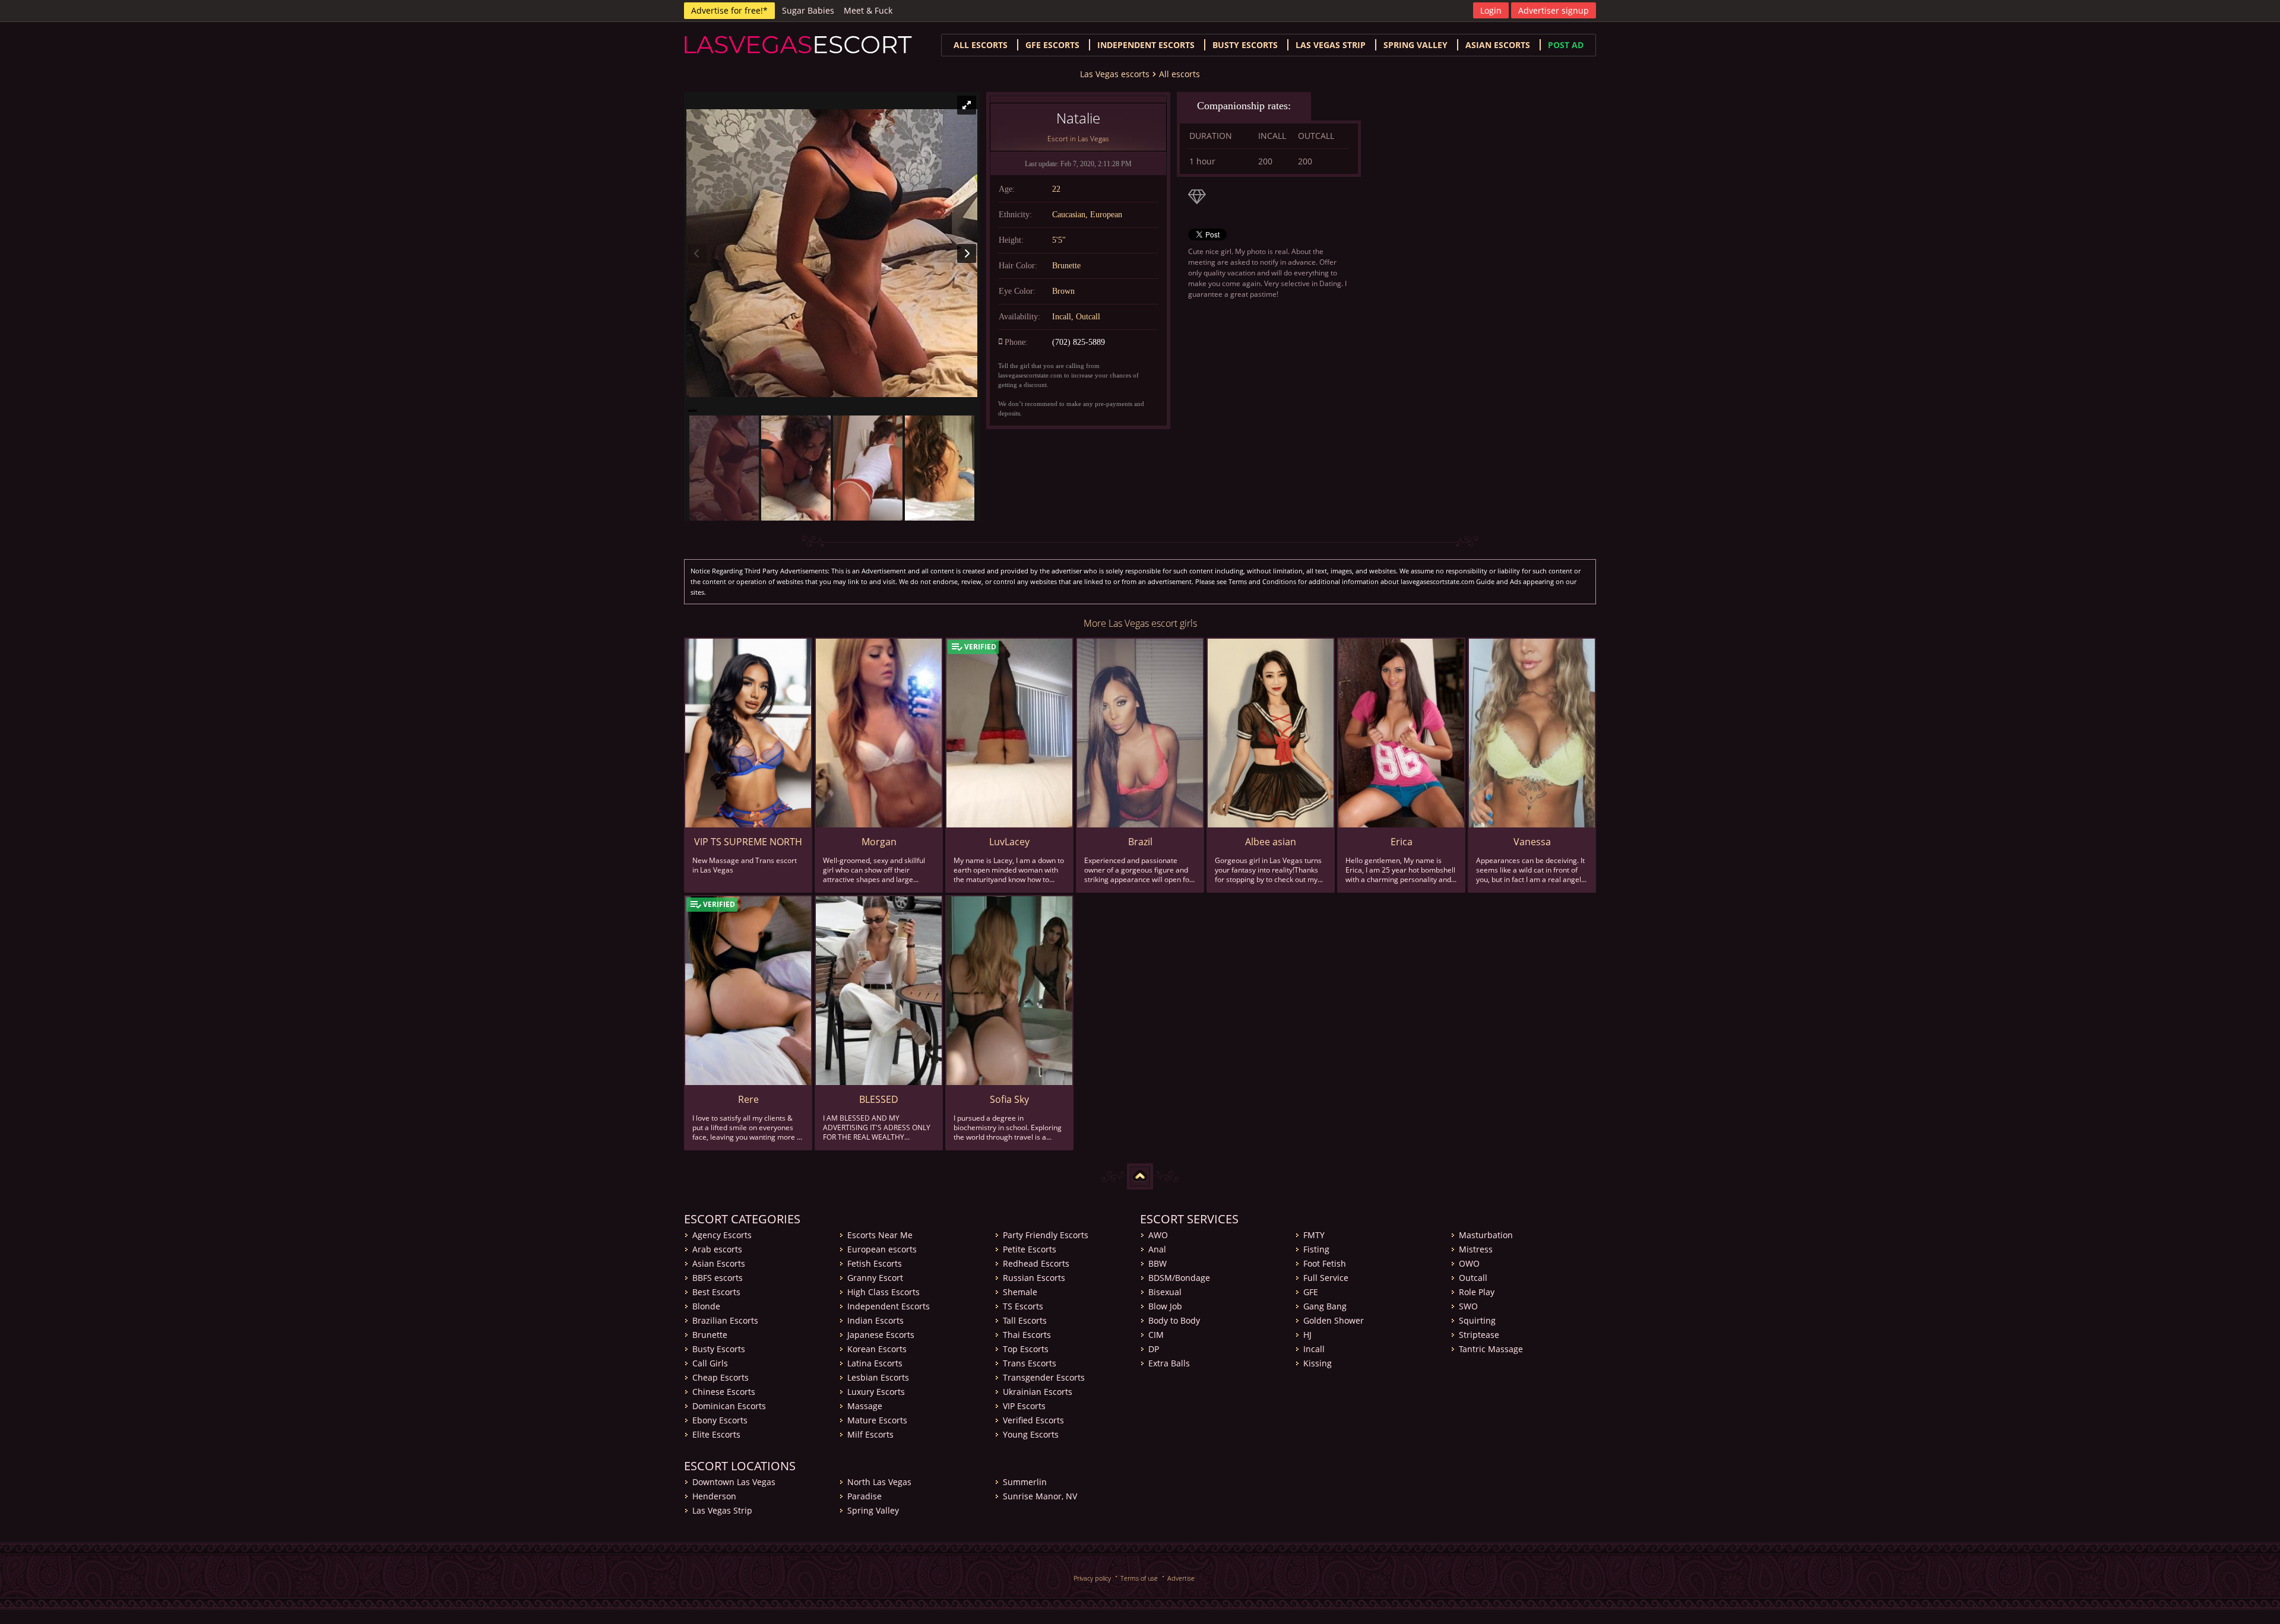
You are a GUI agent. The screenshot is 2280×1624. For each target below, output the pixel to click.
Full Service (1326, 1278)
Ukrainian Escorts (1038, 1392)
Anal (1157, 1249)
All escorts (981, 45)
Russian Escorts (1034, 1278)
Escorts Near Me (880, 1235)
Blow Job (1165, 1306)
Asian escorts (1498, 45)
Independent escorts (1146, 45)
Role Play (1477, 1292)
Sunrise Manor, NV (1040, 1496)
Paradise (864, 1496)
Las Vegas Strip (1331, 45)
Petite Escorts (1030, 1249)
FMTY (1314, 1235)
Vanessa (1532, 842)
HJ (1307, 1335)
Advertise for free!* (729, 10)
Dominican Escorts (729, 1406)
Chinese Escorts (724, 1392)
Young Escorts (1031, 1434)
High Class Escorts (883, 1292)
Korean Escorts (877, 1349)
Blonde (706, 1306)
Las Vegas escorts (1115, 74)
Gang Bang (1325, 1306)
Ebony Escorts (720, 1420)
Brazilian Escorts (725, 1320)
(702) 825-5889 (1079, 342)
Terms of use (1139, 1578)
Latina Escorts (875, 1363)
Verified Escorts (1033, 1420)
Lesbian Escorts (878, 1377)
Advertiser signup (1554, 10)
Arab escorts (717, 1249)
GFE (1311, 1292)
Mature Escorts (877, 1420)
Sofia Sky (1009, 1099)
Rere (748, 1099)
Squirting (1477, 1320)
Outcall (1473, 1278)
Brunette (710, 1335)
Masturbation (1486, 1235)
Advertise (1181, 1578)
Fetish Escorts (875, 1263)
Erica (1402, 842)
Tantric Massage (1491, 1349)
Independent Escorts (889, 1306)
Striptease (1479, 1335)
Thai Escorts (1027, 1335)
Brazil (1140, 842)
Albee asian (1271, 842)
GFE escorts (1052, 45)
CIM (1156, 1335)
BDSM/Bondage (1179, 1278)
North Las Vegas (879, 1482)
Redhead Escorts (1036, 1263)
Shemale (1020, 1292)
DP (1154, 1349)
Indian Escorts (875, 1320)
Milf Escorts (870, 1434)
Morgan (879, 842)
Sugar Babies (808, 10)
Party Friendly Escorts (1046, 1235)
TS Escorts (1023, 1306)
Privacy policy (1092, 1578)
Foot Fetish (1325, 1263)
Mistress (1476, 1249)
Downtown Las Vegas (734, 1482)
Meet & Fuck (868, 10)
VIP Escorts (1024, 1406)
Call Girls (710, 1363)
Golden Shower (1334, 1320)
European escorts (882, 1249)
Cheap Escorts (721, 1377)
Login (1491, 10)
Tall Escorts (1025, 1320)
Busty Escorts (719, 1349)
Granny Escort (875, 1278)
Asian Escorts (719, 1263)
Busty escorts (1245, 45)
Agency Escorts (722, 1235)
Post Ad (1566, 45)
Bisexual (1165, 1292)
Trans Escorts (1030, 1363)
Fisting (1316, 1249)
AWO (1158, 1235)
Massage (865, 1406)
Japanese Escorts (881, 1335)
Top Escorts (1026, 1349)
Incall (1314, 1349)
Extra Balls (1169, 1363)
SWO (1468, 1306)
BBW (1158, 1263)
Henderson (714, 1496)
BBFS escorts (718, 1278)
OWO (1469, 1263)
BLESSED (879, 1099)
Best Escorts (716, 1292)
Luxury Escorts (876, 1392)
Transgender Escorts (1044, 1377)
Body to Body (1174, 1320)
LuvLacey (1009, 842)
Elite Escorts (716, 1434)
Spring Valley (1415, 45)
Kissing (1318, 1363)
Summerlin (1025, 1482)
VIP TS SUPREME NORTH (748, 842)
